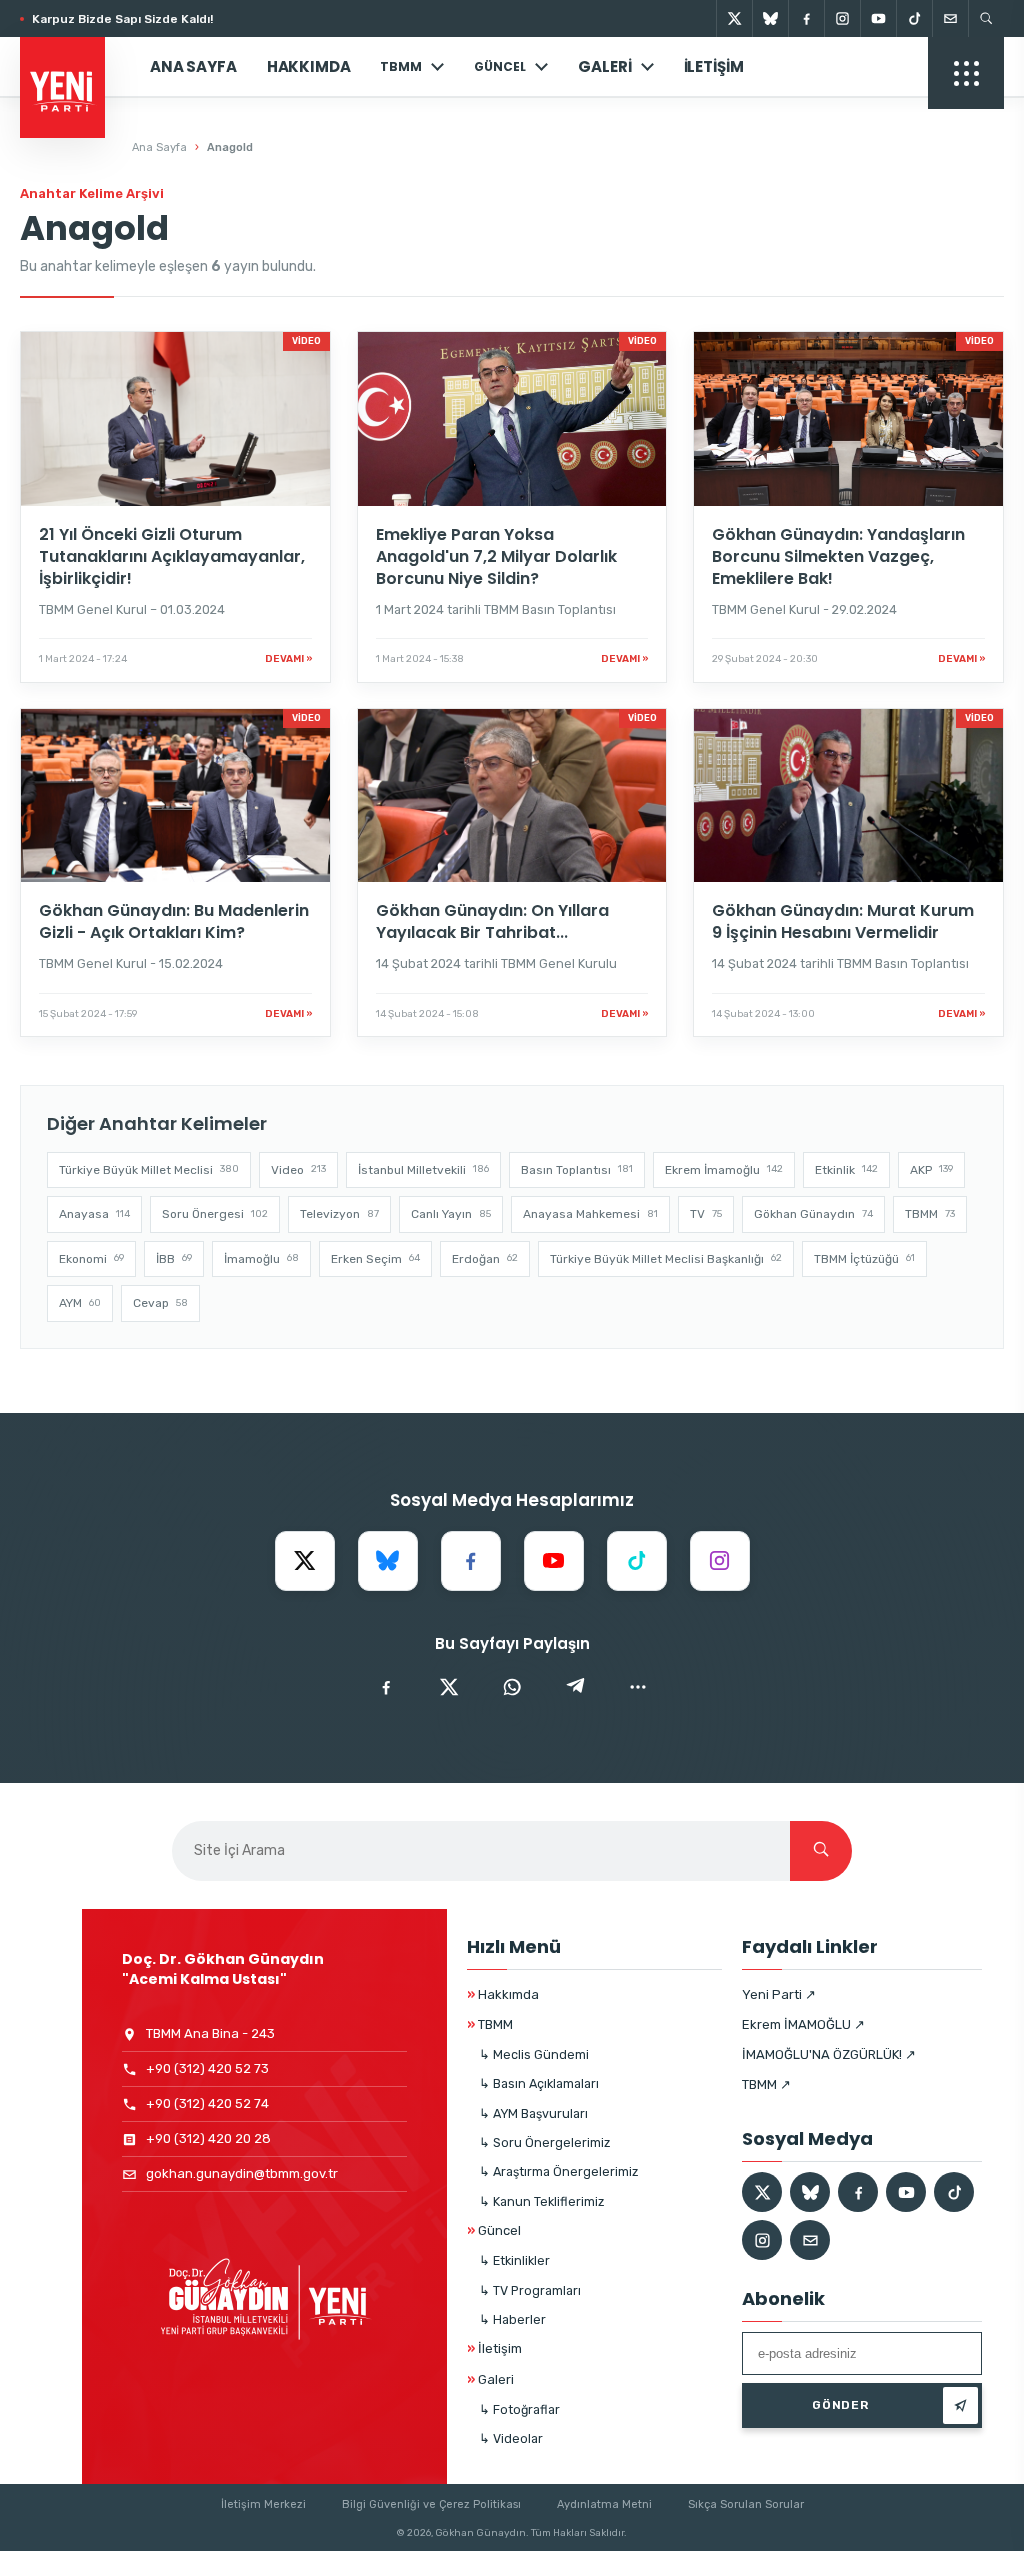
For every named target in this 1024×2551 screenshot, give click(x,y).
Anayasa (94, 1214)
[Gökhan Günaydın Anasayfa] (72, 67)
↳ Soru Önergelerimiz (544, 2142)
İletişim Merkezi (263, 2504)
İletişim (714, 66)
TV (706, 1214)
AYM (80, 1303)
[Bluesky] (770, 18)
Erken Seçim (375, 1259)
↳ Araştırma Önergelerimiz (558, 2171)
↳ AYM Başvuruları (533, 2113)
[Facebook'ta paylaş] (386, 1687)
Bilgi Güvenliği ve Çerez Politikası (431, 2504)
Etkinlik (846, 1170)
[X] (734, 18)
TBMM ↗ (766, 2084)
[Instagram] (842, 18)
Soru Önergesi (215, 1214)
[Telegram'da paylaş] (575, 1687)
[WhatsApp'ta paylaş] (512, 1687)
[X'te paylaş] (449, 1687)
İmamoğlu (261, 1259)
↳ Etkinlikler (514, 2260)
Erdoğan (485, 1259)
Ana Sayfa (193, 66)
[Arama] (986, 18)
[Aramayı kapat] (974, 118)
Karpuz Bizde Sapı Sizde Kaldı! (122, 19)
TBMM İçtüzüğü (864, 1259)
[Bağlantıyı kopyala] (638, 1687)
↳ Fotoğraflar (519, 2409)
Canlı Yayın (451, 1214)
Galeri (604, 66)
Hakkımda (309, 66)
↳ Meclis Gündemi (534, 2054)
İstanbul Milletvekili (423, 1170)
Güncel (494, 2230)
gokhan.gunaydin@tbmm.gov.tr (242, 2173)
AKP (931, 1170)
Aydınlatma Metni (604, 2504)
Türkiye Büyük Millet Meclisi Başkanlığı (666, 1259)
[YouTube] (878, 18)
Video (298, 1170)
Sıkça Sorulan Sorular (746, 2504)
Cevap (160, 1303)
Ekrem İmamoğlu (724, 1170)
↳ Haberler (512, 2319)
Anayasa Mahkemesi (590, 1214)
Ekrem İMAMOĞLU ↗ (803, 2024)
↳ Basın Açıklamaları (539, 2083)
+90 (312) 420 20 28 (208, 2138)
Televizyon (339, 1214)
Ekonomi (91, 1259)
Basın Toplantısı (577, 1170)
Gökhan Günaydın (813, 1214)
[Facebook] (806, 18)
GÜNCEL (500, 66)
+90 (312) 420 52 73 (207, 2068)
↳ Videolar (511, 2438)
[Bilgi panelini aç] (966, 73)
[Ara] (821, 1851)
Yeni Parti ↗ (779, 1994)
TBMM (401, 66)
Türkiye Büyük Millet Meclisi (149, 1170)
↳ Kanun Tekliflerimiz (541, 2201)
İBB (174, 1259)
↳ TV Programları (530, 2290)
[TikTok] (914, 18)
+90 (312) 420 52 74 (207, 2103)
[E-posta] (950, 18)
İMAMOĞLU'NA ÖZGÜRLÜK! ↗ (829, 2054)
